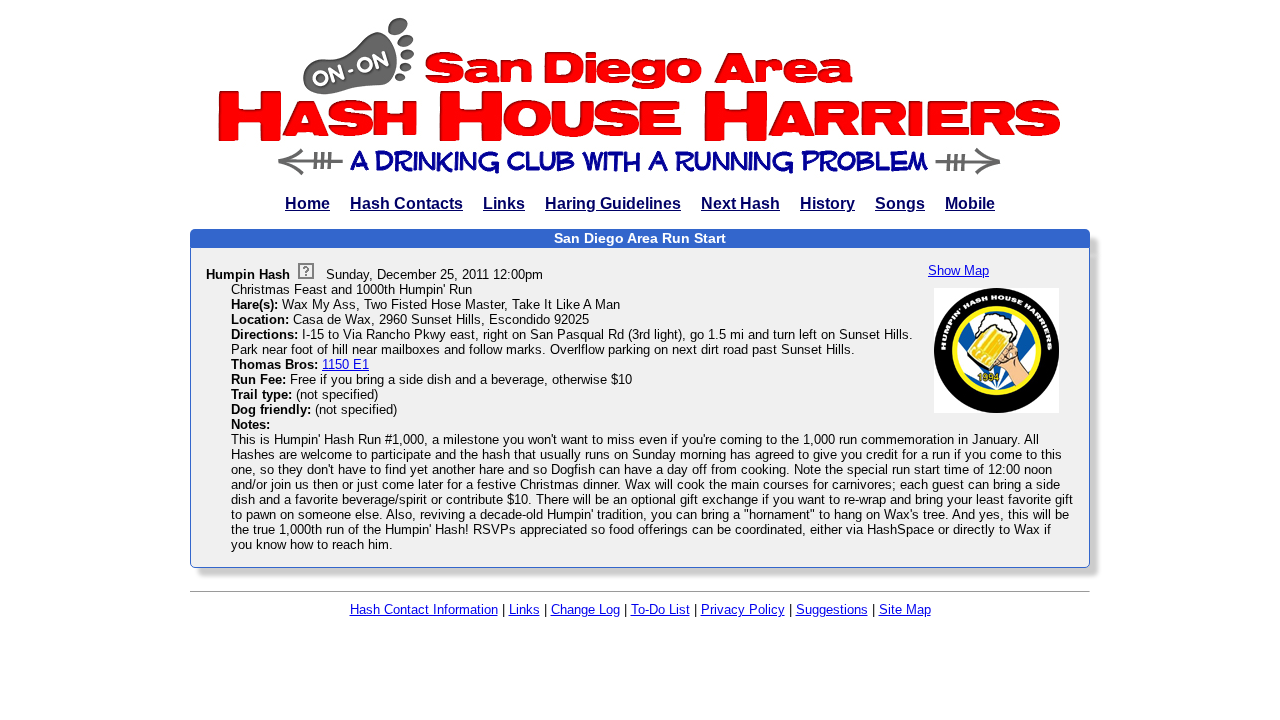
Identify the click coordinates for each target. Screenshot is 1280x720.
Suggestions (832, 609)
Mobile (970, 203)
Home (307, 203)
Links (504, 203)
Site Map (905, 609)
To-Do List (660, 609)
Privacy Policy (743, 609)
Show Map (958, 270)
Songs (900, 203)
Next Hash (740, 203)
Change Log (585, 609)
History (827, 203)
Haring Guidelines (613, 203)
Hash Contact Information (424, 609)
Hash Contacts (406, 203)
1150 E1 (345, 364)
